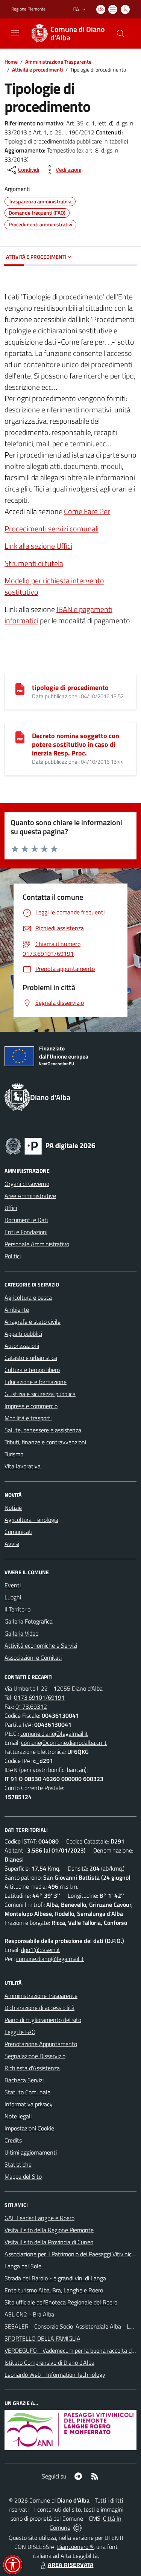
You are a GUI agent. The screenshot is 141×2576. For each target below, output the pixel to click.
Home (11, 62)
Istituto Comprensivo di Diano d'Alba (49, 2362)
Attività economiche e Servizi (41, 1645)
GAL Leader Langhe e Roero (39, 2218)
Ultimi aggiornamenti (31, 2152)
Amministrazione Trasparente (58, 62)
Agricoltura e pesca (28, 1297)
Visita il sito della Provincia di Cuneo (49, 2242)
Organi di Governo (27, 1184)
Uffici (11, 1208)
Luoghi (13, 1597)
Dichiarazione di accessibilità (39, 2008)
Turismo (14, 1454)
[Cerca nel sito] (121, 34)
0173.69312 (31, 1706)
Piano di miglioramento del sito (43, 2020)
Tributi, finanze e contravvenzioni (45, 1442)
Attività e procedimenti (37, 69)
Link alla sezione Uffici (38, 546)
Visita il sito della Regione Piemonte (49, 2230)
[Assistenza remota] (77, 2527)
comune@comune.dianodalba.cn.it (64, 1743)
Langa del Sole (23, 2266)
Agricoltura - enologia (31, 1520)
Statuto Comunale (27, 2092)
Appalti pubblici (23, 1334)
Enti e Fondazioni (26, 1232)
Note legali (18, 2116)
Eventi (13, 1585)
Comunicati (18, 1532)
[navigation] (15, 33)
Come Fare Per (87, 511)
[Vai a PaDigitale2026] (50, 1145)
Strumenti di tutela (34, 563)
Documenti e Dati (26, 1220)
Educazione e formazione (36, 1382)
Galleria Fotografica (29, 1621)
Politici (13, 1256)
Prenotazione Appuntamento (41, 2044)
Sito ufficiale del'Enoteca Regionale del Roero (61, 2302)
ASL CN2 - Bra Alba (29, 2314)
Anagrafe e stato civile (33, 1322)
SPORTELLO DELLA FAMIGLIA (42, 2338)
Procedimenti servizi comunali (52, 529)
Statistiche (18, 2164)
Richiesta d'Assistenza (32, 2068)
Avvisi (12, 1544)
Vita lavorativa (23, 1466)
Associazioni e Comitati (33, 1657)
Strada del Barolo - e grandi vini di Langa (55, 2278)
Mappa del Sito (23, 2176)
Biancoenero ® (75, 2547)
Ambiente (17, 1309)
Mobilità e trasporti (28, 1418)
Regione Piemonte (28, 9)
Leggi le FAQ (20, 2032)
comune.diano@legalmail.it (54, 1734)
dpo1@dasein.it (41, 1950)
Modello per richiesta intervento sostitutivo (54, 586)
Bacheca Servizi (24, 2080)
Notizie (13, 1508)
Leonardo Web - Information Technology (55, 2375)
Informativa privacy (29, 2104)
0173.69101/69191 (39, 1697)
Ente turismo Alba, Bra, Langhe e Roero (54, 2290)
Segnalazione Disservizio (35, 2056)
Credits (13, 2140)
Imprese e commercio (31, 1406)
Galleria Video (21, 1633)
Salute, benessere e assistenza (43, 1430)
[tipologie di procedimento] (20, 688)
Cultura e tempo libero (32, 1370)
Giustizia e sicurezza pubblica (40, 1394)
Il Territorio (17, 1609)
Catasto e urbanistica (31, 1358)
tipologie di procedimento (70, 687)
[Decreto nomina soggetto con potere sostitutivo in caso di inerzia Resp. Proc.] (20, 737)
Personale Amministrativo (37, 1244)
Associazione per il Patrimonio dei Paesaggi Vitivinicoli (71, 2254)
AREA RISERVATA (71, 2565)
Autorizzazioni (22, 1346)
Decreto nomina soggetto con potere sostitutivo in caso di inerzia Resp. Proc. (76, 744)
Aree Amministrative (30, 1196)
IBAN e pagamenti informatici (58, 615)
